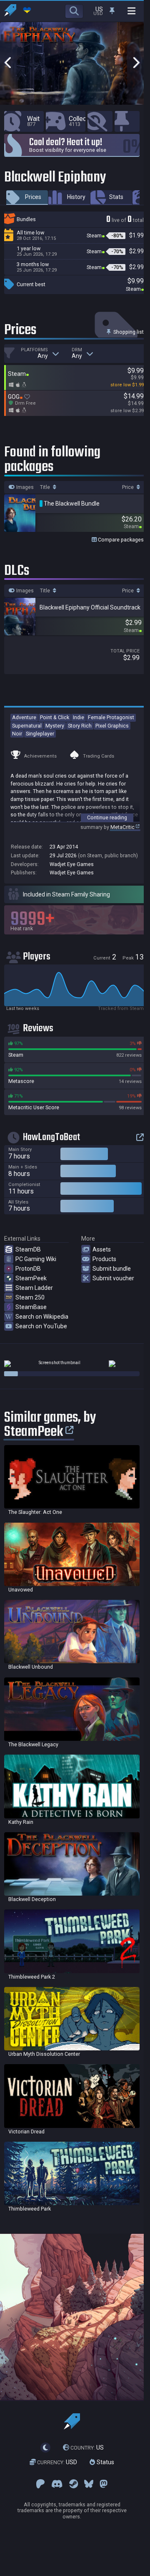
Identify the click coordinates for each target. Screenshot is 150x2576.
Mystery (55, 726)
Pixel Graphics (112, 726)
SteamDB (28, 1249)
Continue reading (107, 817)
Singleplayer (40, 734)
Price (129, 487)
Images (24, 487)
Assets (102, 1249)
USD (57, 2463)
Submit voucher (113, 1278)
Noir (17, 734)
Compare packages (120, 540)
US (87, 2448)
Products (104, 1259)
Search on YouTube (41, 1326)
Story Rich (80, 726)
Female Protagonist (111, 717)
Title (46, 487)
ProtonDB (28, 1269)
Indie (79, 717)
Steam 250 (30, 1297)
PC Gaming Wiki (36, 1259)
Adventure (24, 717)
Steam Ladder (34, 1288)
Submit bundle (112, 1269)
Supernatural (27, 726)
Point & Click (55, 717)
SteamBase (31, 1307)
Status (105, 2463)
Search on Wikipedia (42, 1317)
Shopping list (128, 332)
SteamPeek (31, 1278)
